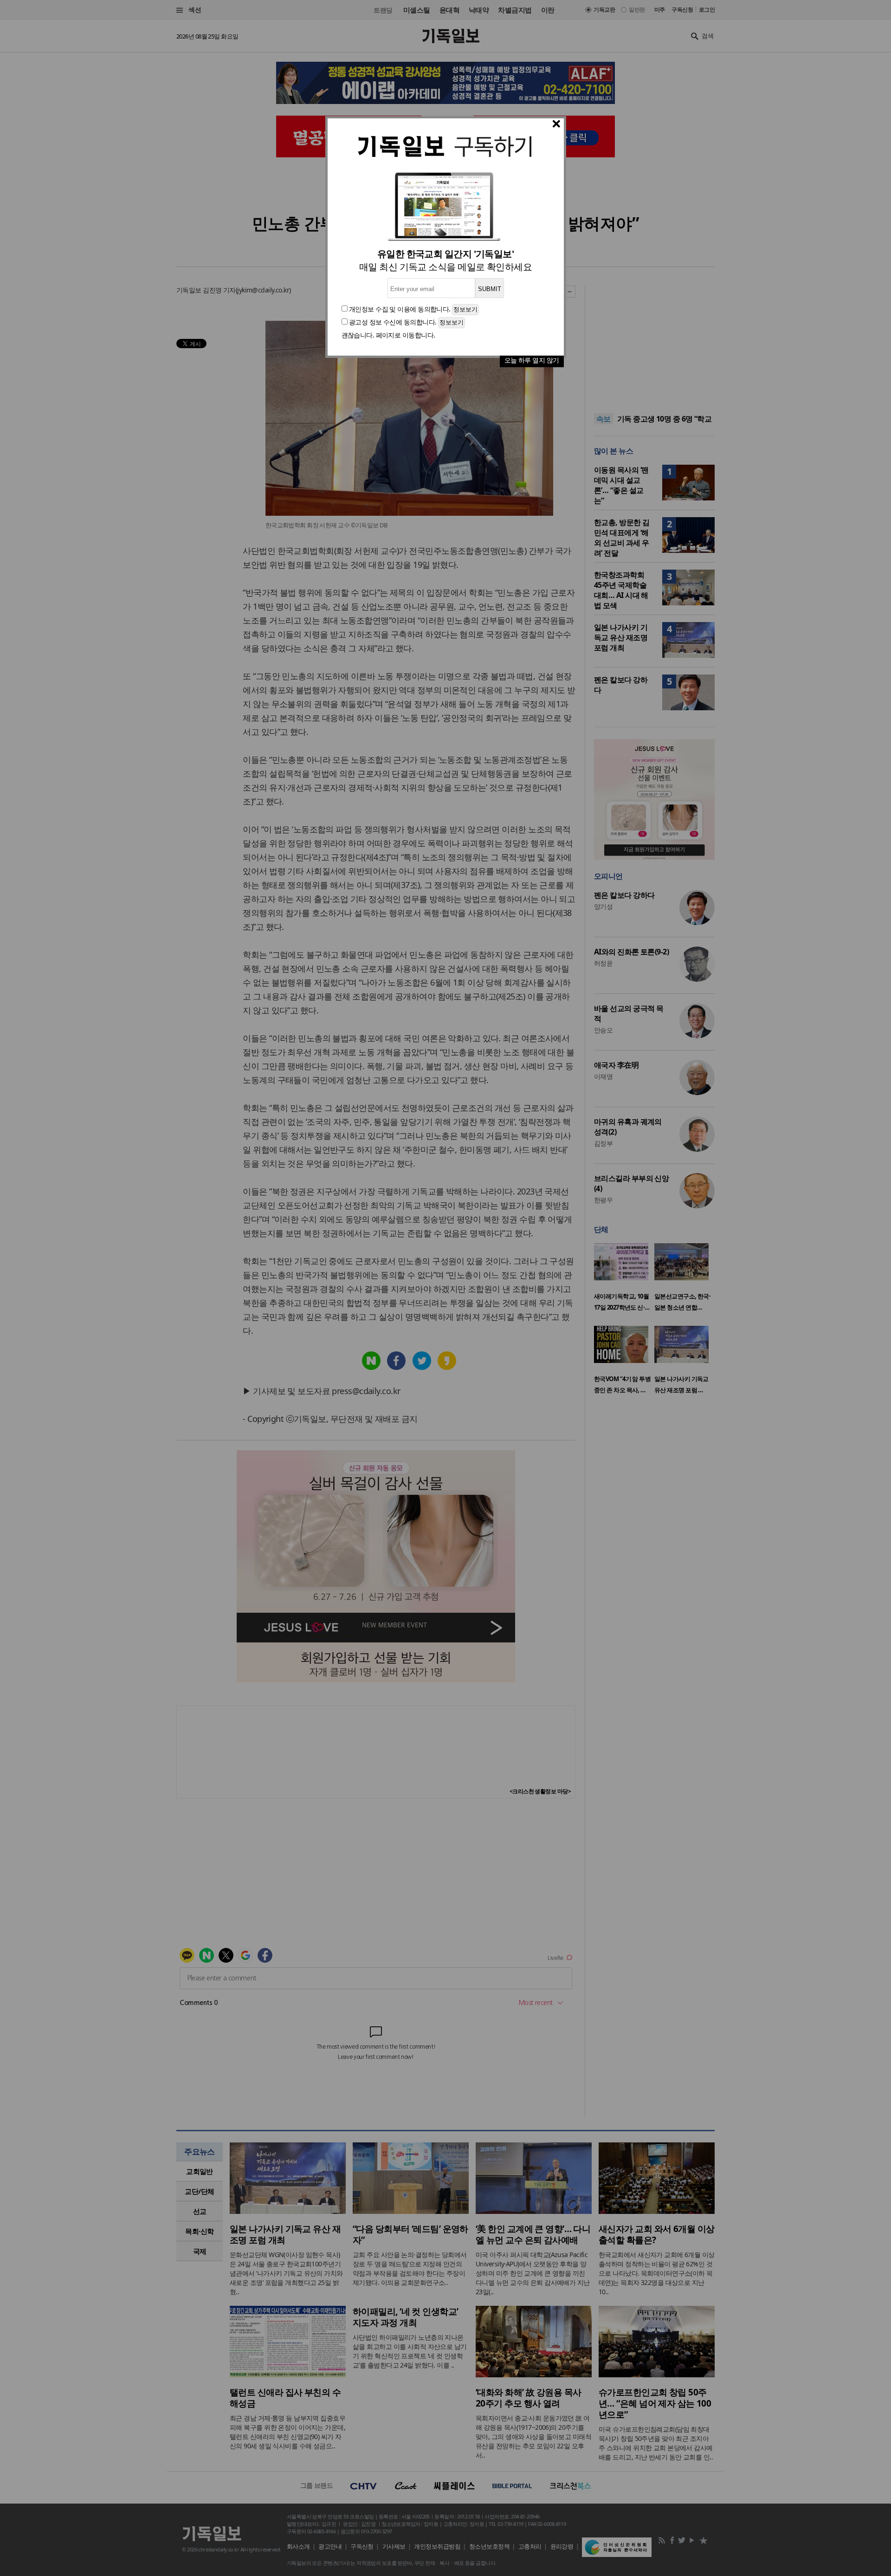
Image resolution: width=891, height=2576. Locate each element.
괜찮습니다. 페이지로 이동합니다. (388, 335)
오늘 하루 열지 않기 (532, 360)
